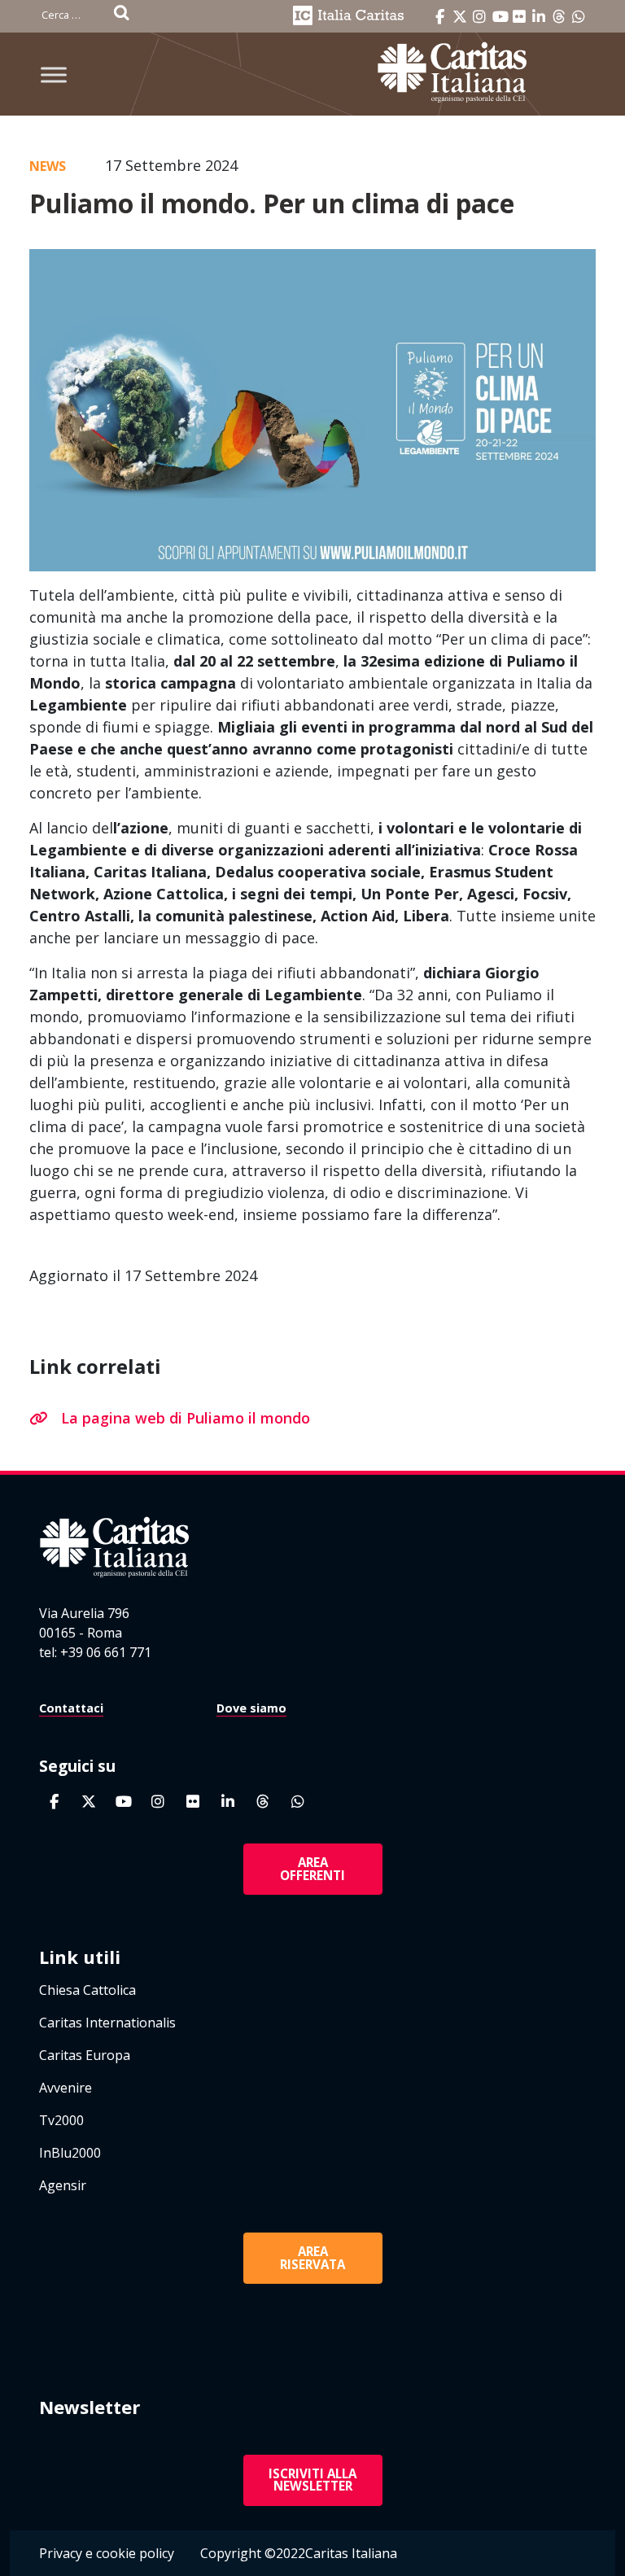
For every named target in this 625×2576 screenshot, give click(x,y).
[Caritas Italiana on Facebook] (440, 17)
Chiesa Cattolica (87, 1990)
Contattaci (71, 1708)
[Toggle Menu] (54, 74)
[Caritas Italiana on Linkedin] (540, 17)
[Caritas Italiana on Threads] (559, 17)
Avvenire (66, 2088)
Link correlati (95, 1366)
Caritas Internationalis (107, 2023)
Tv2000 (61, 2120)
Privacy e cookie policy (107, 2553)
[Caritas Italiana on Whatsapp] (579, 17)
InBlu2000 (70, 2153)
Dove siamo (251, 1708)
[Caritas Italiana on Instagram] (479, 17)
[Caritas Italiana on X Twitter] (460, 17)
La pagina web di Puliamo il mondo (186, 1418)
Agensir (63, 2185)
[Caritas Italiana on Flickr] (519, 17)
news (48, 166)
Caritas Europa (85, 2055)
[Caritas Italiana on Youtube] (500, 17)
